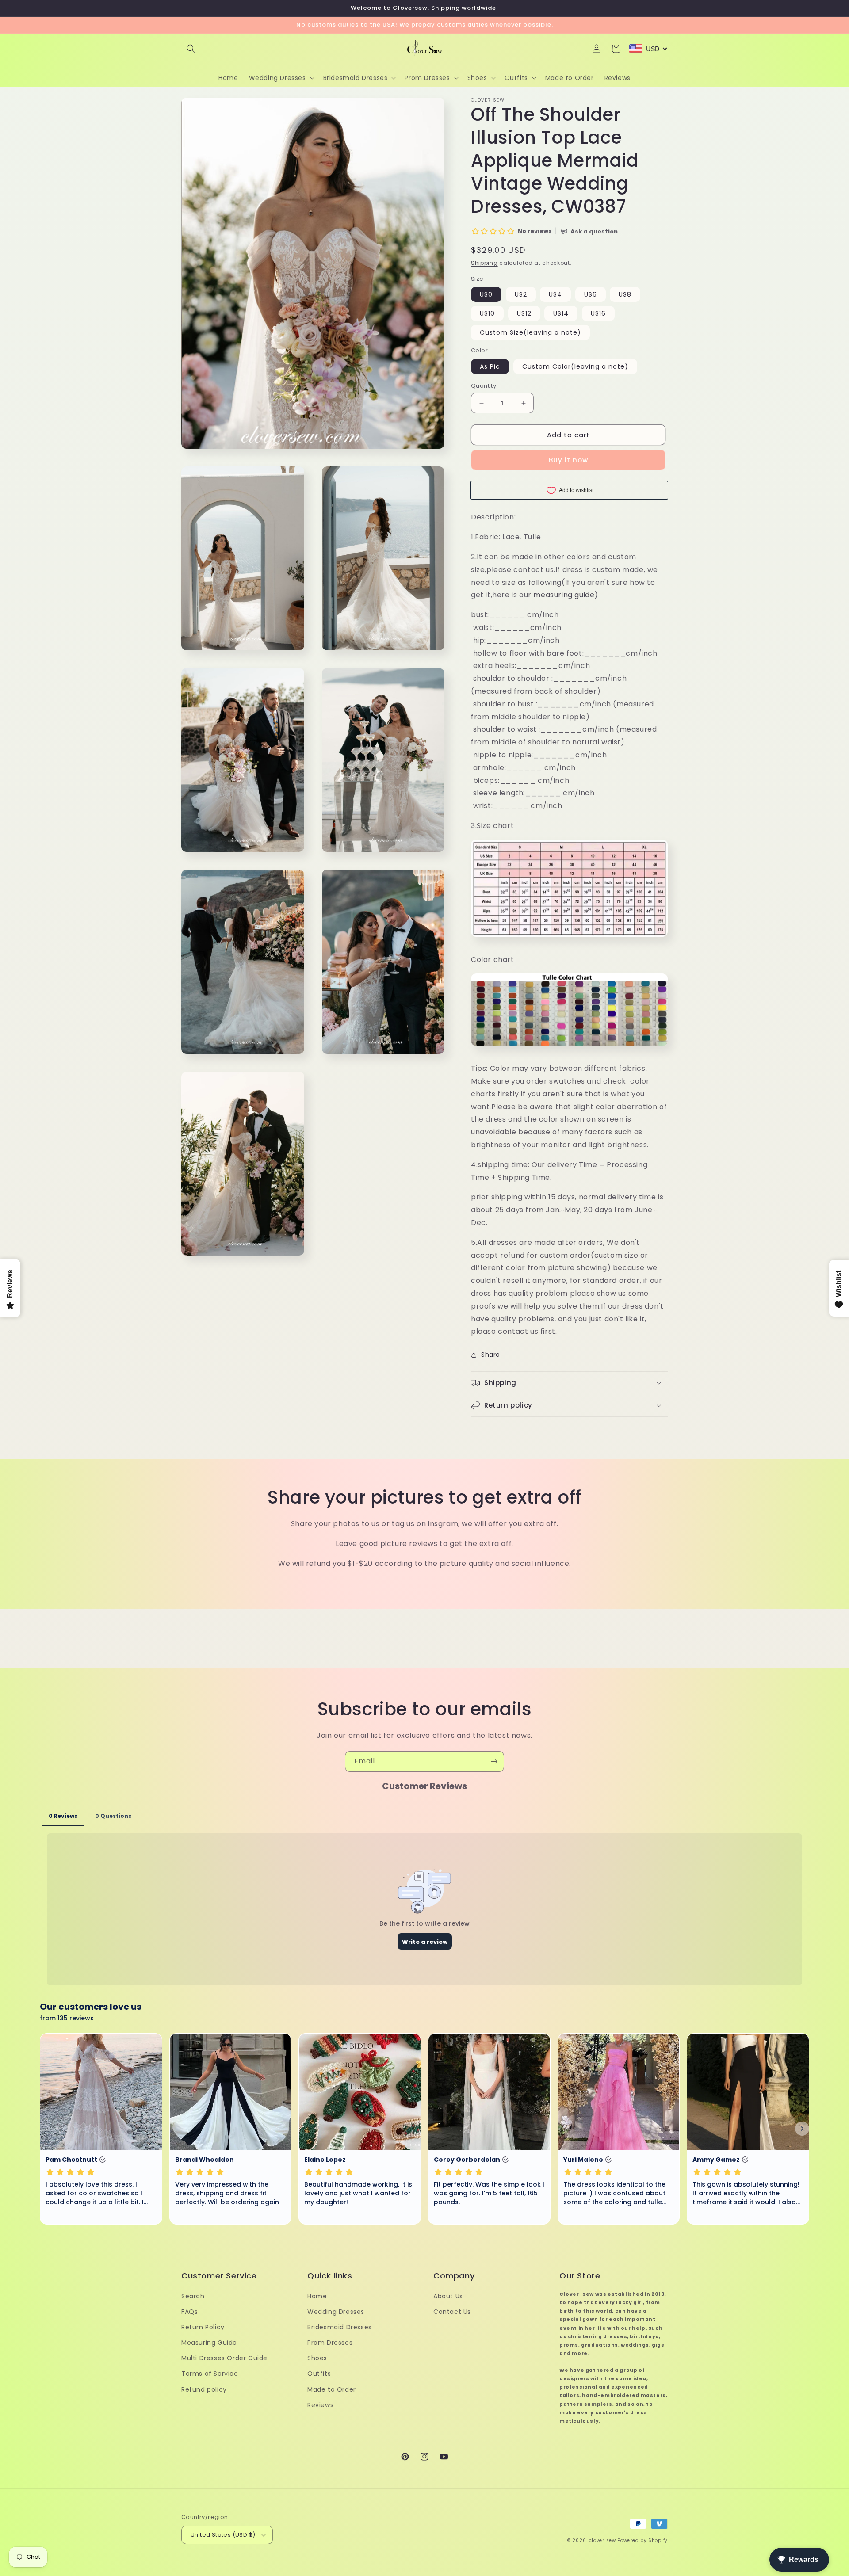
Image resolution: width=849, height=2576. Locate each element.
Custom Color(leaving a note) (575, 366)
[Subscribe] (494, 1761)
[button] (191, 49)
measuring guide (564, 595)
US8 (625, 294)
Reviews (320, 2405)
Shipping (484, 263)
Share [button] (491, 1355)
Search (193, 2296)
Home (317, 2296)
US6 (591, 294)
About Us (448, 2296)
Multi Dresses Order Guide (224, 2358)
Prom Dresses (330, 2343)
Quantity (484, 386)
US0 (486, 294)
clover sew (602, 2540)
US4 (555, 294)
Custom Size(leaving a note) (530, 332)
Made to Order (332, 2389)
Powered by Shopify (642, 2540)
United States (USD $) (223, 2535)
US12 (524, 313)
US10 (487, 313)
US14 (561, 313)
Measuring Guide (209, 2343)
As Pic (490, 366)
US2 (521, 294)
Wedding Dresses (336, 2312)
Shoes (317, 2358)
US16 (598, 313)
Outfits (319, 2374)
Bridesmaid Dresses (340, 2327)
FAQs (189, 2312)
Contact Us (452, 2312)
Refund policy (204, 2389)
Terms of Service (210, 2374)
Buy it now (568, 460)
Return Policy (203, 2327)
